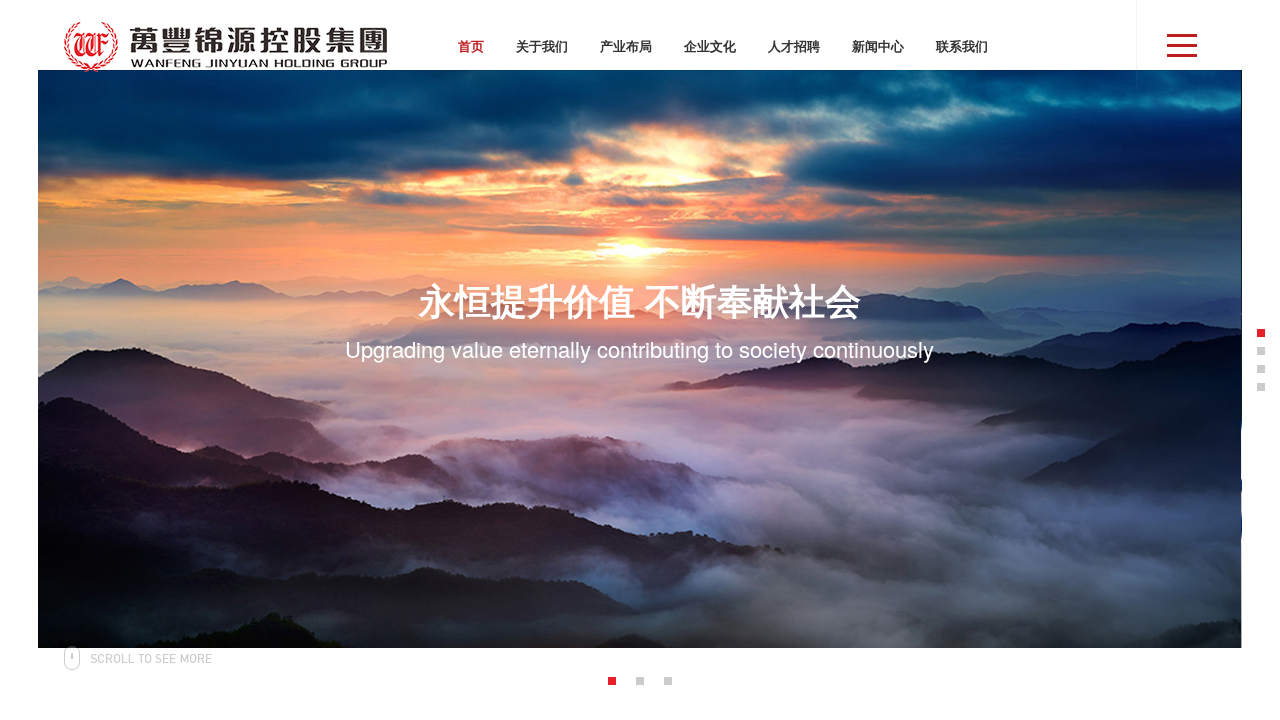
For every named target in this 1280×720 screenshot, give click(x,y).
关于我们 (542, 45)
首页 (471, 45)
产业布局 (626, 45)
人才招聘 (794, 45)
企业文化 (710, 45)
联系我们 (962, 45)
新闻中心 (878, 45)
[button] (612, 681)
